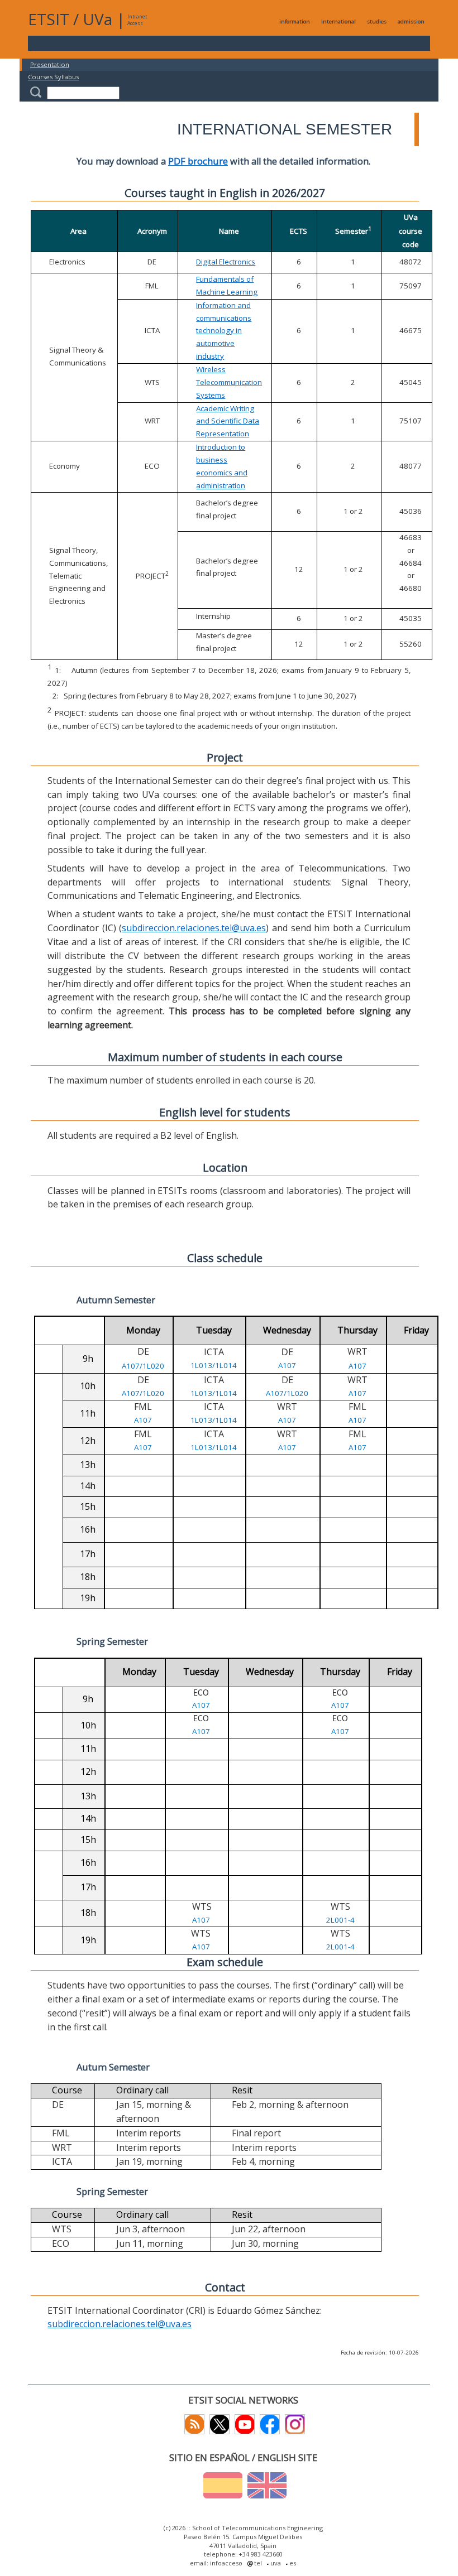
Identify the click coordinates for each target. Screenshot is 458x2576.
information (295, 21)
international (338, 21)
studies (377, 21)
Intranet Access (137, 20)
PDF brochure (198, 161)
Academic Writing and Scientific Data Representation (228, 421)
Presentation (50, 64)
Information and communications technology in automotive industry (224, 331)
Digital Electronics (226, 262)
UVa (97, 19)
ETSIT (49, 19)
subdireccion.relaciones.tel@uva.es (194, 928)
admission (411, 21)
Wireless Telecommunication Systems (229, 382)
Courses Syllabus (53, 77)
